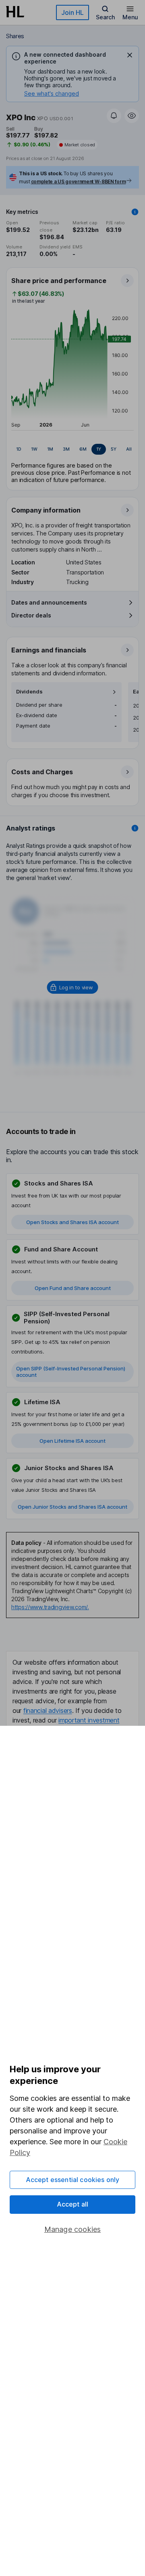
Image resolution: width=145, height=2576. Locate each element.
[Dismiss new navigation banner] (130, 55)
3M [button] (66, 449)
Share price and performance (59, 281)
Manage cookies (73, 2229)
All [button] (129, 449)
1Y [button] (99, 449)
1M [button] (50, 449)
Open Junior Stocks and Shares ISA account (72, 1507)
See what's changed (52, 93)
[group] (72, 449)
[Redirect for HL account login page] (73, 987)
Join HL (72, 12)
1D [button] (19, 449)
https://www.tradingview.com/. (50, 1607)
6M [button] (83, 449)
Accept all (73, 2204)
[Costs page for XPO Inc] (73, 783)
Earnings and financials (49, 650)
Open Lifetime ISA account (72, 1441)
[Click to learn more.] (135, 212)
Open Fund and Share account (73, 1288)
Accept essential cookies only (73, 2180)
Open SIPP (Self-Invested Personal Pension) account (71, 1372)
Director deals (31, 615)
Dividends (29, 692)
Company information (46, 510)
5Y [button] (114, 449)
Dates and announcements (49, 602)
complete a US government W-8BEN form (78, 182)
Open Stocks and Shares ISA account (72, 1222)
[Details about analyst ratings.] (135, 828)
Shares (15, 36)
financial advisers (48, 1710)
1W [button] (34, 449)
